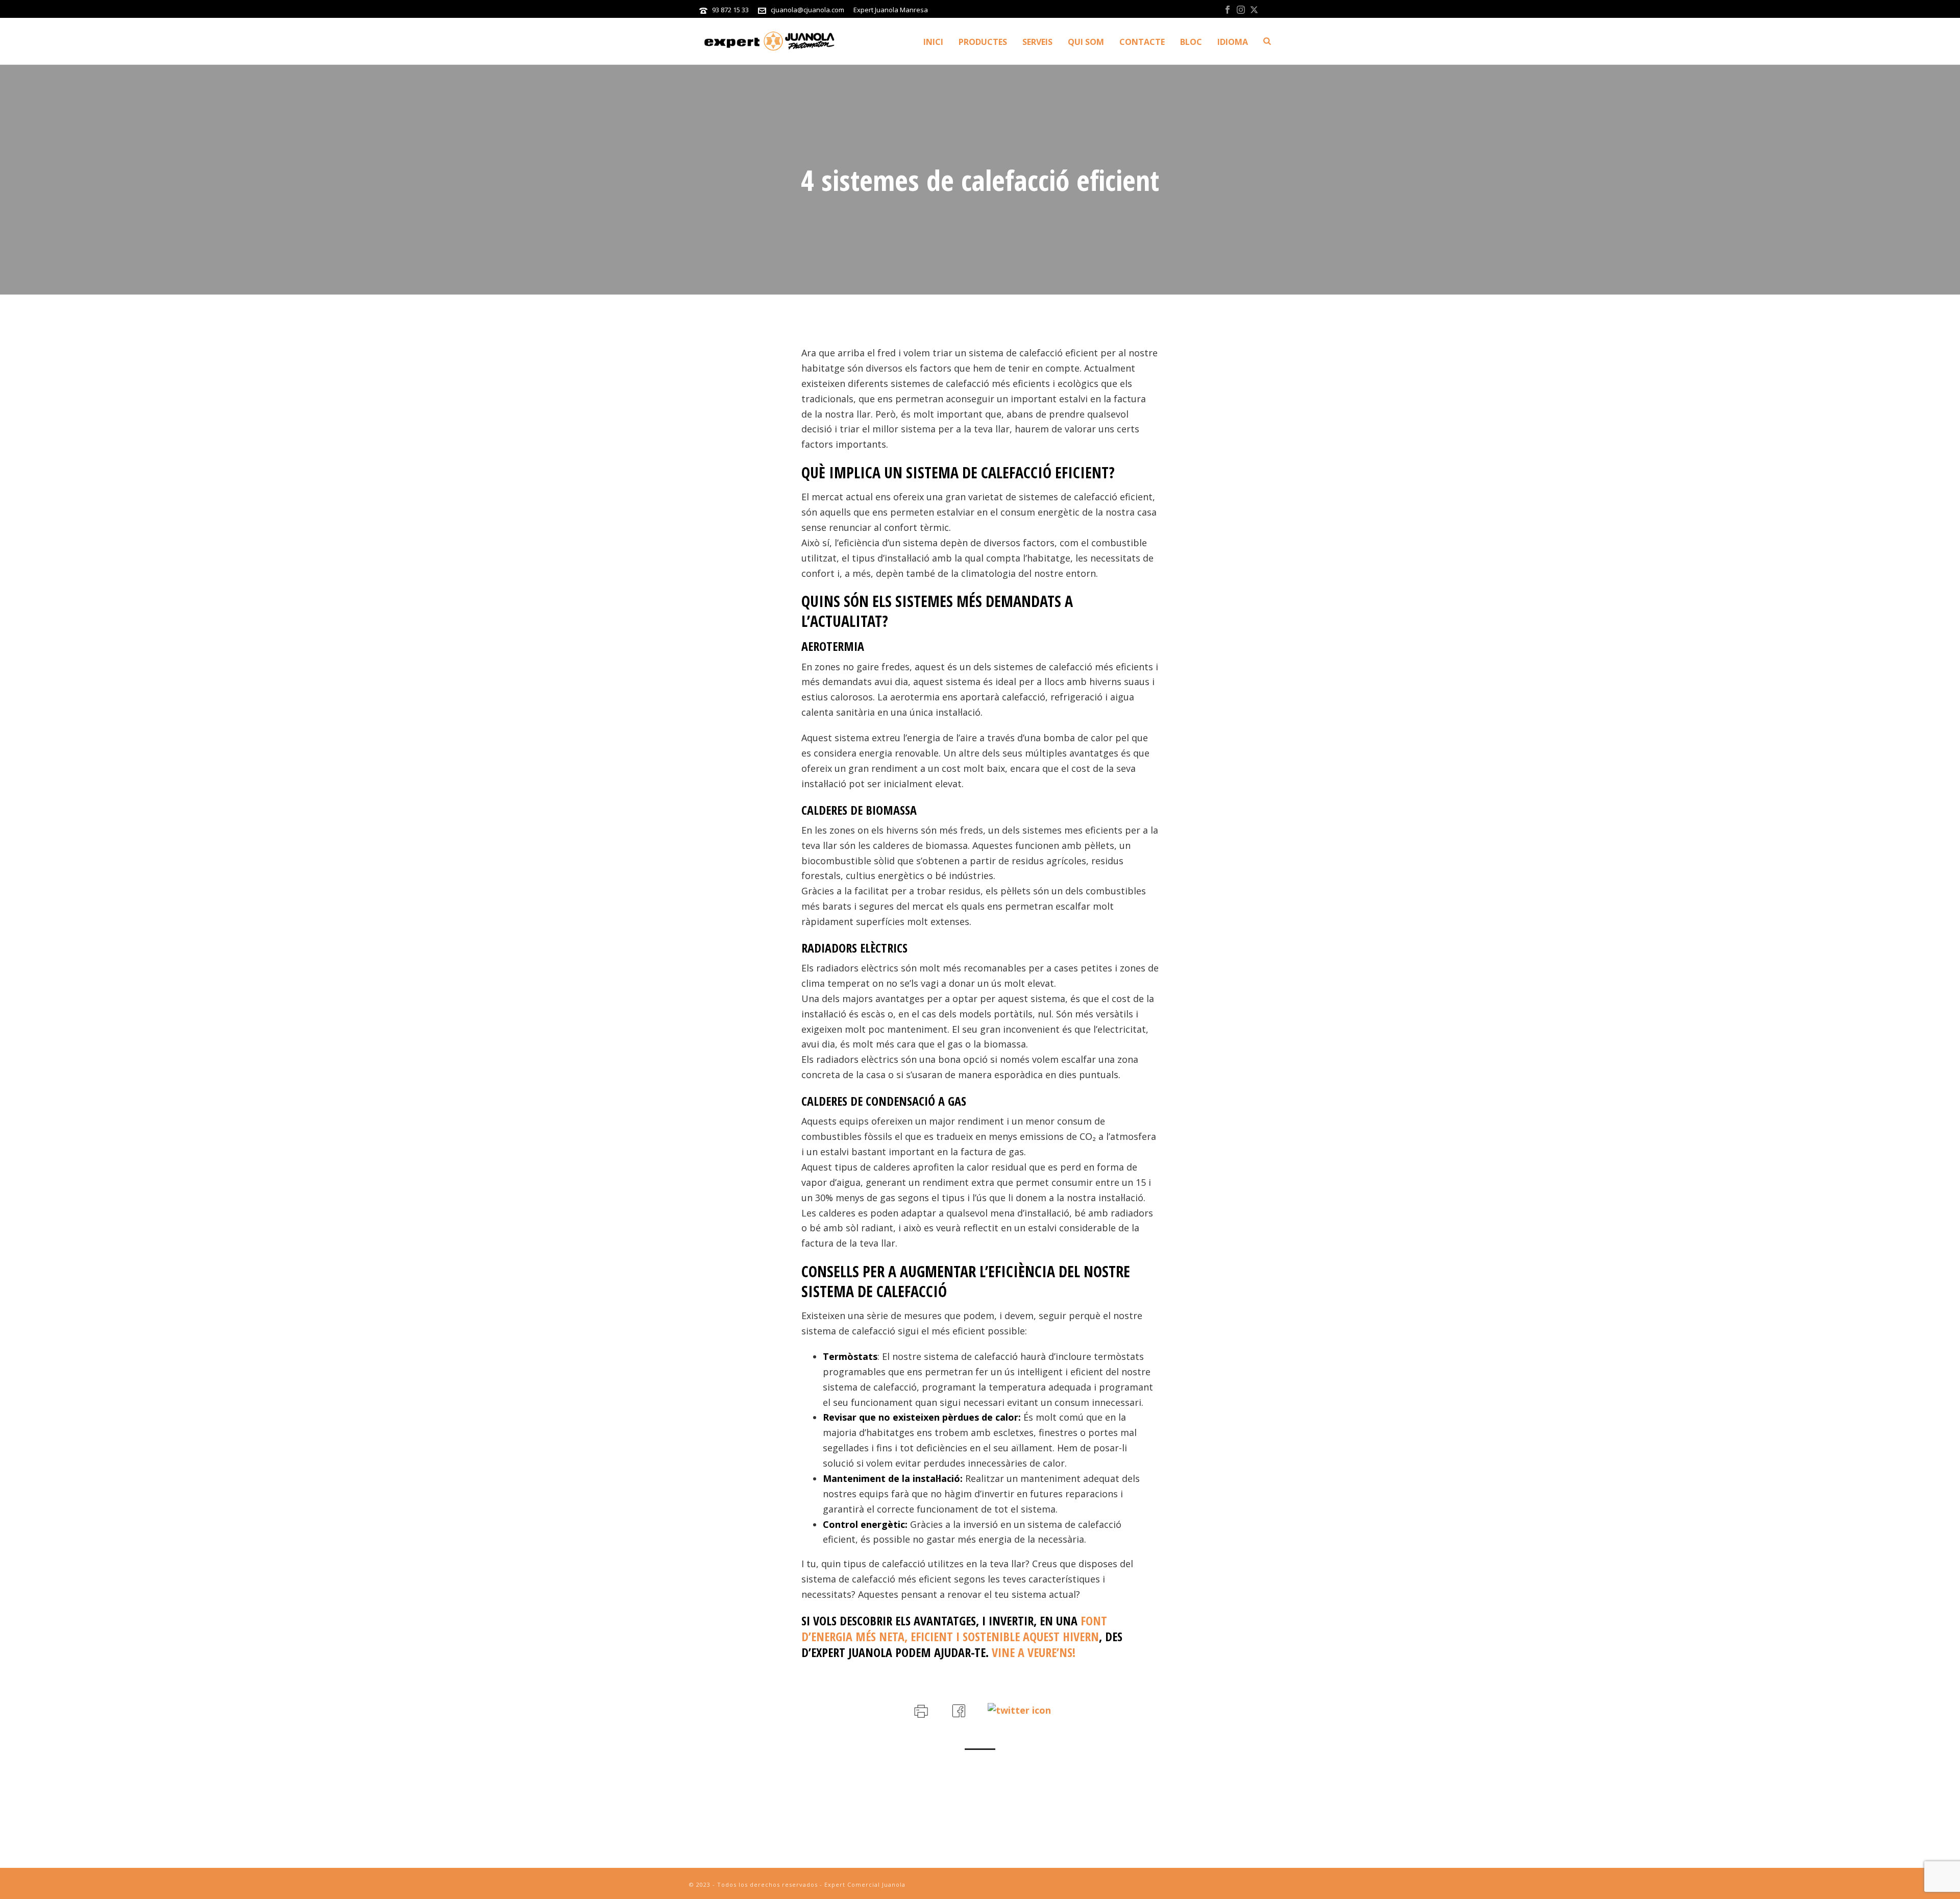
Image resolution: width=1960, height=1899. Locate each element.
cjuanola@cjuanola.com (807, 10)
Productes (983, 42)
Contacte (1142, 42)
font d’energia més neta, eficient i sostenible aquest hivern (954, 1628)
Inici (933, 42)
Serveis (1037, 42)
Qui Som (1086, 42)
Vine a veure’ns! (1034, 1652)
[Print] (920, 1709)
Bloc (1191, 42)
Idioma (1233, 42)
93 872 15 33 (730, 10)
